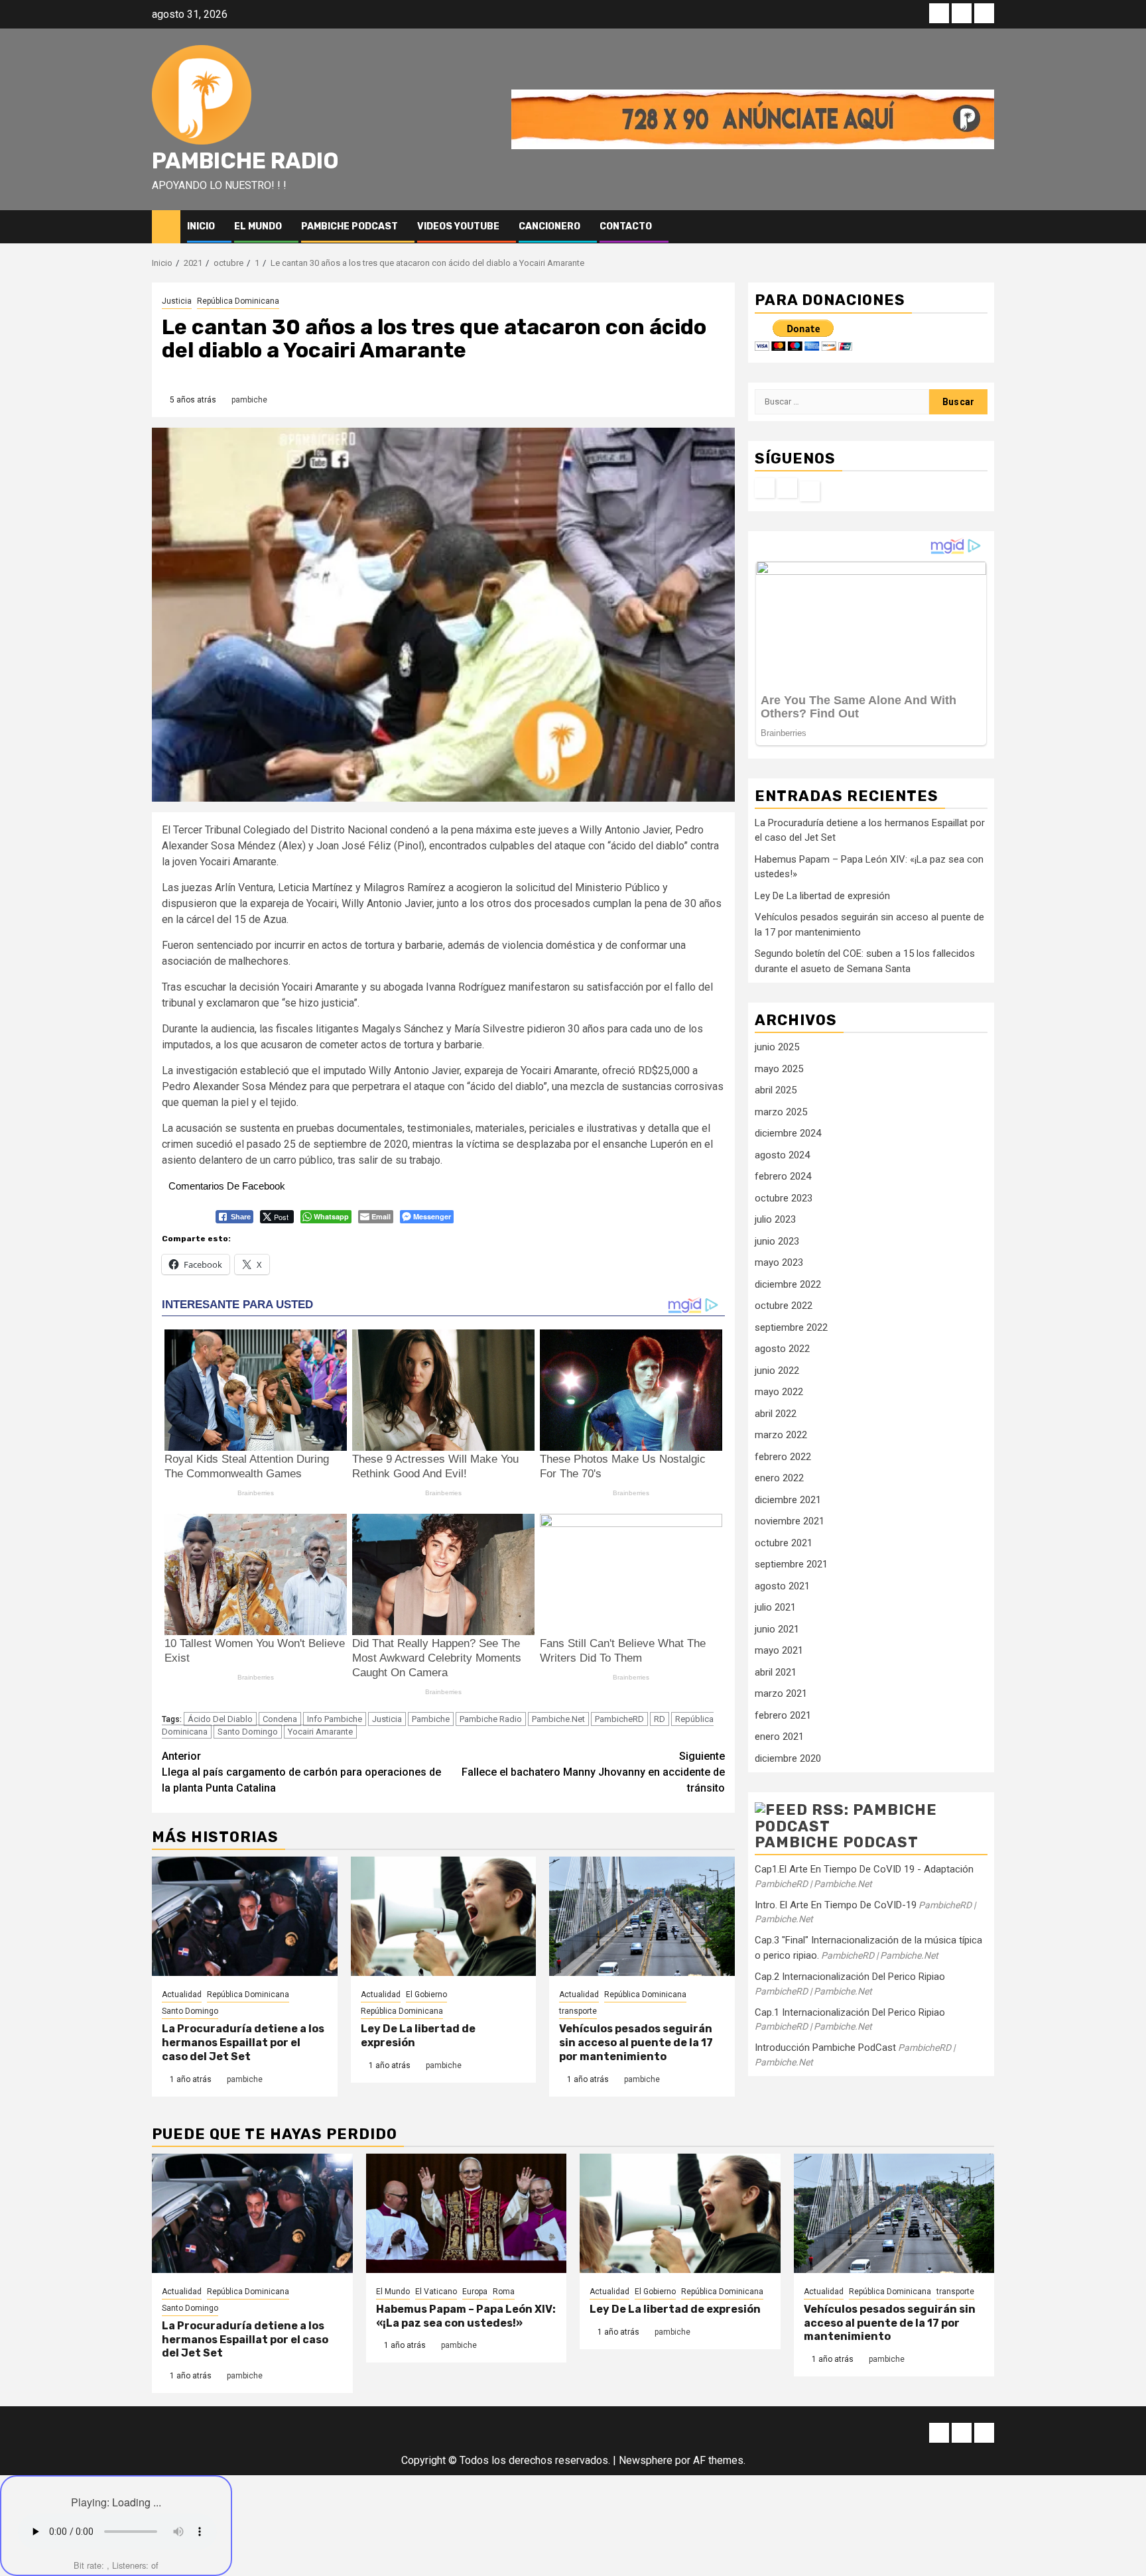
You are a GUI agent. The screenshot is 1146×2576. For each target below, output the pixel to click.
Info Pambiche (335, 1719)
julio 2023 (775, 1219)
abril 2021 (776, 1672)
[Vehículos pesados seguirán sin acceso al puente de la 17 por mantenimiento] (642, 1916)
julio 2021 (775, 1607)
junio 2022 (777, 1370)
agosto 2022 (782, 1349)
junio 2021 (777, 1628)
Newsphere (646, 2460)
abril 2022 (776, 1413)
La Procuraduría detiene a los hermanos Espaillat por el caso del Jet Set (243, 2043)
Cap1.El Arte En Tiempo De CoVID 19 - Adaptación (864, 1869)
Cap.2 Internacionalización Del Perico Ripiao (850, 1977)
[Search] (985, 226)
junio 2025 (777, 1047)
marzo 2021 (781, 1693)
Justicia (177, 301)
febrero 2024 (783, 1176)
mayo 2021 (779, 1650)
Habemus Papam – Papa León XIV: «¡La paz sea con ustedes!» (466, 2316)
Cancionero (549, 226)
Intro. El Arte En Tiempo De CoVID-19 (836, 1904)
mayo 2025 (779, 1068)
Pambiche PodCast (350, 226)
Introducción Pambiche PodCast (825, 2048)
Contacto (626, 226)
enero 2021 (779, 1737)
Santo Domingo (248, 1732)
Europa (475, 2292)
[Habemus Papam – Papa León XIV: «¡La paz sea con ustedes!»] (467, 2213)
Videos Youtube (458, 226)
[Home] (166, 226)
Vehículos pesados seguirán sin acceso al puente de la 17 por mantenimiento (636, 2043)
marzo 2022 (781, 1435)
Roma (504, 2292)
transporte (578, 2011)
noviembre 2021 (790, 1521)
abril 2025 (776, 1090)
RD (660, 1719)
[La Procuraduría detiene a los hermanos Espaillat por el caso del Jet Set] (245, 1916)
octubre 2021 (784, 1542)
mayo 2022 (779, 1392)
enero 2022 (779, 1478)
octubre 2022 (784, 1306)
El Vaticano (436, 2292)
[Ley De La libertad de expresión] (444, 1916)
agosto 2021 (782, 1585)
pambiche (249, 400)
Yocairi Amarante (320, 1732)
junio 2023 (777, 1241)
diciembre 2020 (788, 1758)
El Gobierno (426, 1994)
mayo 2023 (779, 1262)
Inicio (201, 226)
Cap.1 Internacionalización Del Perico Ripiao (850, 2012)
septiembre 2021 (791, 1564)
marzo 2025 (781, 1111)
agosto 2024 (782, 1154)
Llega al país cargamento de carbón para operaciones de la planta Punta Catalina (301, 1772)
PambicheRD (619, 1719)
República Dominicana (238, 301)
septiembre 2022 (791, 1327)
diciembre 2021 (788, 1499)
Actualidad (182, 1994)
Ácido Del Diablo (220, 1719)
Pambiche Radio (245, 161)
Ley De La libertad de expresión (822, 895)
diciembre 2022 (788, 1284)
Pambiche (431, 1719)
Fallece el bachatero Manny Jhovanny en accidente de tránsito (593, 1772)
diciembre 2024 (788, 1133)
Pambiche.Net (558, 1719)
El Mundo (258, 226)
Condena (280, 1719)
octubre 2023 (784, 1197)
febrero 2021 (783, 1715)
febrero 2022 (783, 1456)
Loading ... (137, 2502)
